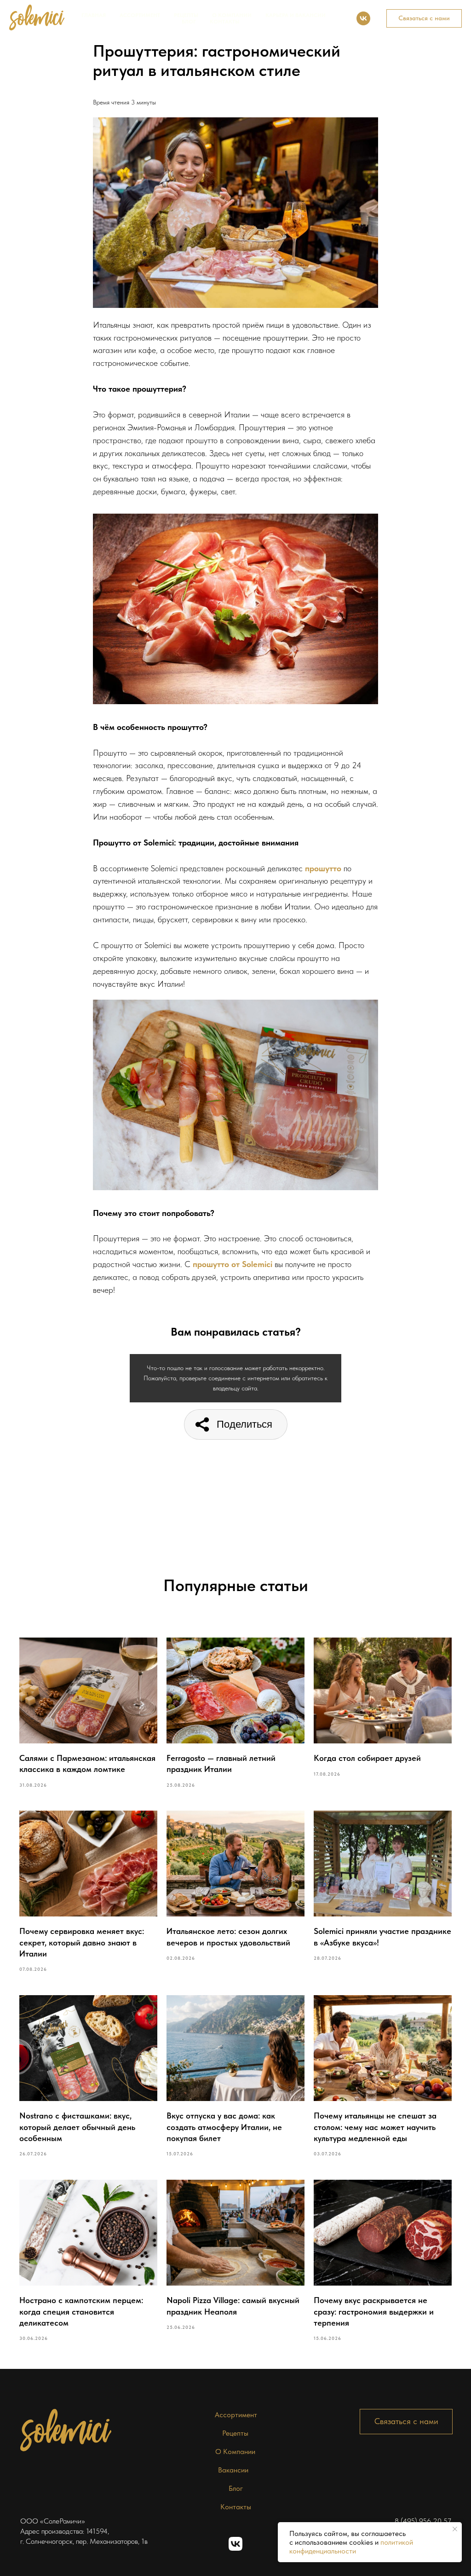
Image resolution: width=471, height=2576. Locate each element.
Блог (189, 22)
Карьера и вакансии (296, 15)
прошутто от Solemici (233, 1264)
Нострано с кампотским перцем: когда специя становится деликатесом (81, 2311)
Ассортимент (140, 15)
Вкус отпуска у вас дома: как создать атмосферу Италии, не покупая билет (224, 2127)
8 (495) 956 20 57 (423, 2521)
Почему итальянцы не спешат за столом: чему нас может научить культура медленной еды (375, 2127)
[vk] (363, 18)
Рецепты (186, 15)
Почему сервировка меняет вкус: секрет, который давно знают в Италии (82, 1942)
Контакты (225, 22)
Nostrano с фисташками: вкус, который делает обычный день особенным (77, 2127)
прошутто (323, 868)
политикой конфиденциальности (351, 2547)
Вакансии (233, 2470)
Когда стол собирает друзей (367, 1758)
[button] (424, 18)
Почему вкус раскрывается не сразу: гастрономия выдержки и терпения (374, 2311)
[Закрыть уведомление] (455, 2529)
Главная (94, 15)
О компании (232, 15)
